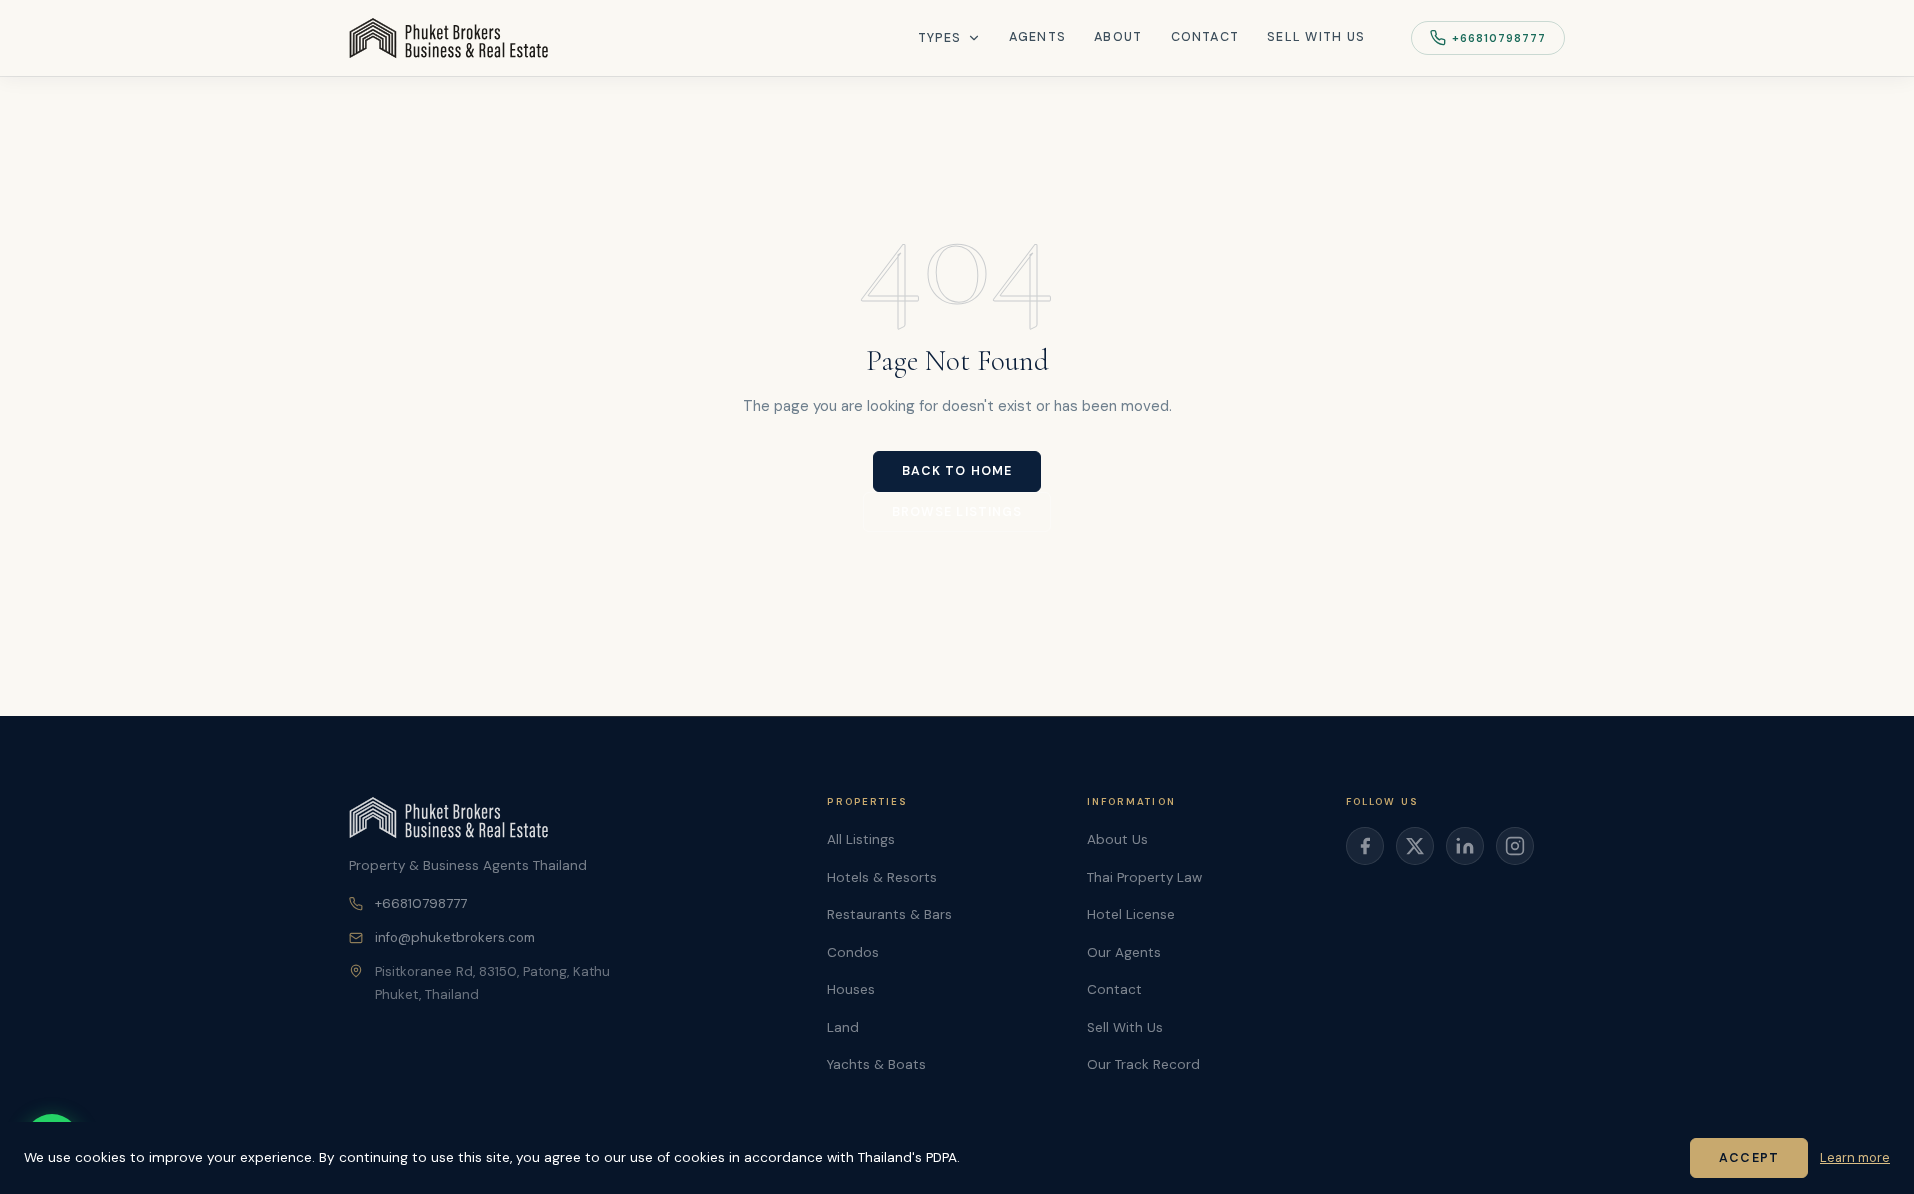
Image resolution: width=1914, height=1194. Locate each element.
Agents (1038, 37)
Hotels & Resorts (882, 877)
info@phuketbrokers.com (455, 937)
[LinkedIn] (1465, 846)
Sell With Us (1316, 37)
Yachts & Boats (876, 1064)
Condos (853, 952)
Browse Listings (957, 512)
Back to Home (957, 471)
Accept (1749, 1158)
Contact (1205, 37)
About (1118, 37)
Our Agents (1124, 952)
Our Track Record (1143, 1064)
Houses (851, 989)
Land (843, 1027)
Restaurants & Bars (889, 914)
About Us (1117, 839)
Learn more (1855, 1157)
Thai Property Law (1144, 877)
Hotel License (1131, 914)
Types (940, 38)
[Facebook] (1365, 846)
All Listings (861, 839)
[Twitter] (1415, 846)
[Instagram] (1515, 846)
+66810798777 (1499, 38)
